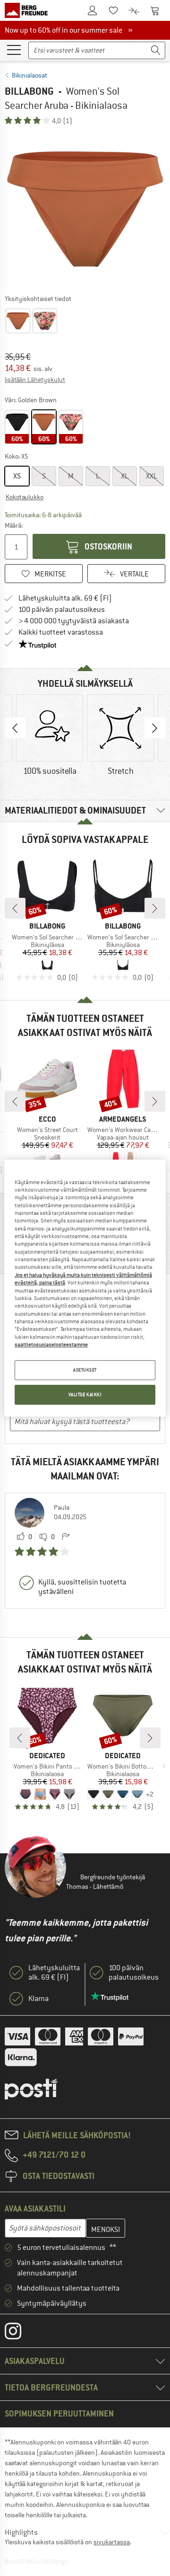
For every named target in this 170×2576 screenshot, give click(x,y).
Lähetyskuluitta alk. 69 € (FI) (65, 598)
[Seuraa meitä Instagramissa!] (20, 2333)
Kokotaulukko (25, 497)
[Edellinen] (15, 908)
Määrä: (14, 525)
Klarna (38, 1999)
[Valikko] (14, 49)
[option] (85, 209)
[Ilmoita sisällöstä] (66, 1537)
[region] (85, 1288)
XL (125, 476)
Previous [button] (15, 728)
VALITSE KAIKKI (85, 1394)
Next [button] (155, 728)
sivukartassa (112, 2542)
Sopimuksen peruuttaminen (59, 2413)
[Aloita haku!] (156, 50)
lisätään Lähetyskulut (35, 380)
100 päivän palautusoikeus (62, 610)
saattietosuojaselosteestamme (51, 1345)
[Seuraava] (155, 908)
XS (17, 476)
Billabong (29, 91)
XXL (152, 476)
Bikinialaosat (30, 75)
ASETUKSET (85, 1370)
